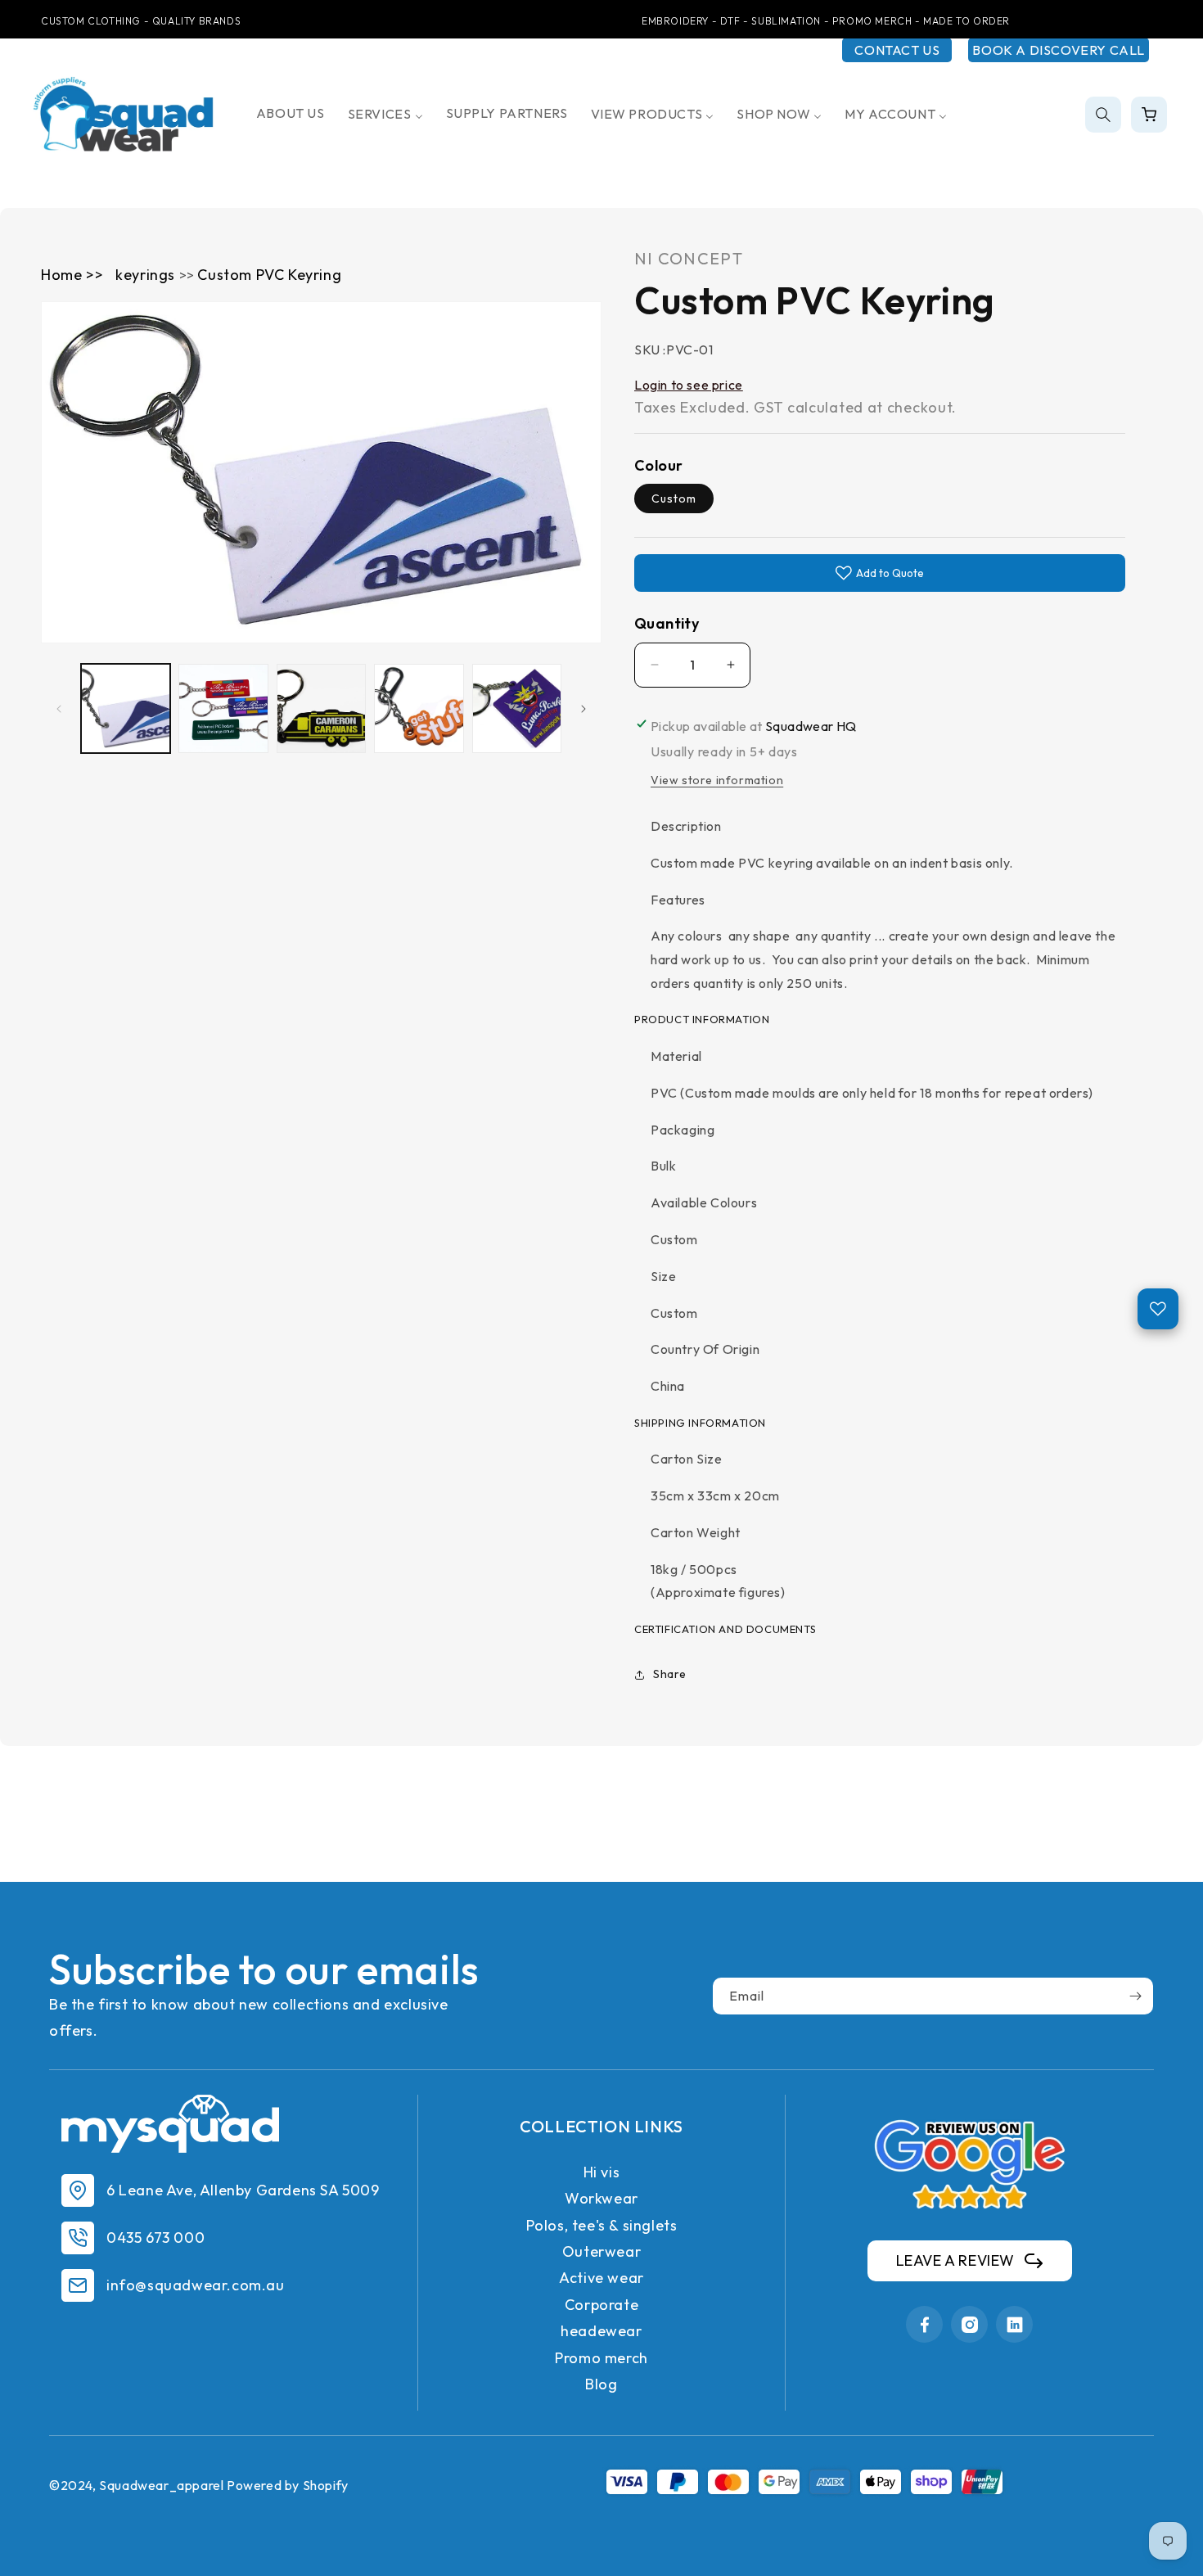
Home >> (72, 275)
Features (678, 900)
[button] (1103, 115)
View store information (717, 780)
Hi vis (602, 2172)
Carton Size (687, 1459)
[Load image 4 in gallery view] (419, 708)
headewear (601, 2331)
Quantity (667, 623)
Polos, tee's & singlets (602, 2225)
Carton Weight (696, 1532)
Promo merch (601, 2358)
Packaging (683, 1130)
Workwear (601, 2198)
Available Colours (704, 1202)
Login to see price (689, 385)
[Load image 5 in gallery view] (517, 708)
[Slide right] (583, 709)
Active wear (601, 2278)
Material (676, 1056)
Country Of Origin (705, 1349)
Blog (601, 2384)
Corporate (601, 2305)
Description (686, 826)
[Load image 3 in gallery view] (321, 708)
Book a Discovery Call (1059, 50)
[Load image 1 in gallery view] (126, 708)
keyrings (147, 275)
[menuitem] (291, 113)
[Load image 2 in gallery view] (223, 708)
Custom (674, 499)
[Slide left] (59, 709)
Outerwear (601, 2251)
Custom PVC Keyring (269, 275)
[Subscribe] (1135, 1996)
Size (663, 1276)
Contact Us (897, 50)
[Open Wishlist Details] (1158, 1309)
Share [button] (670, 1674)
